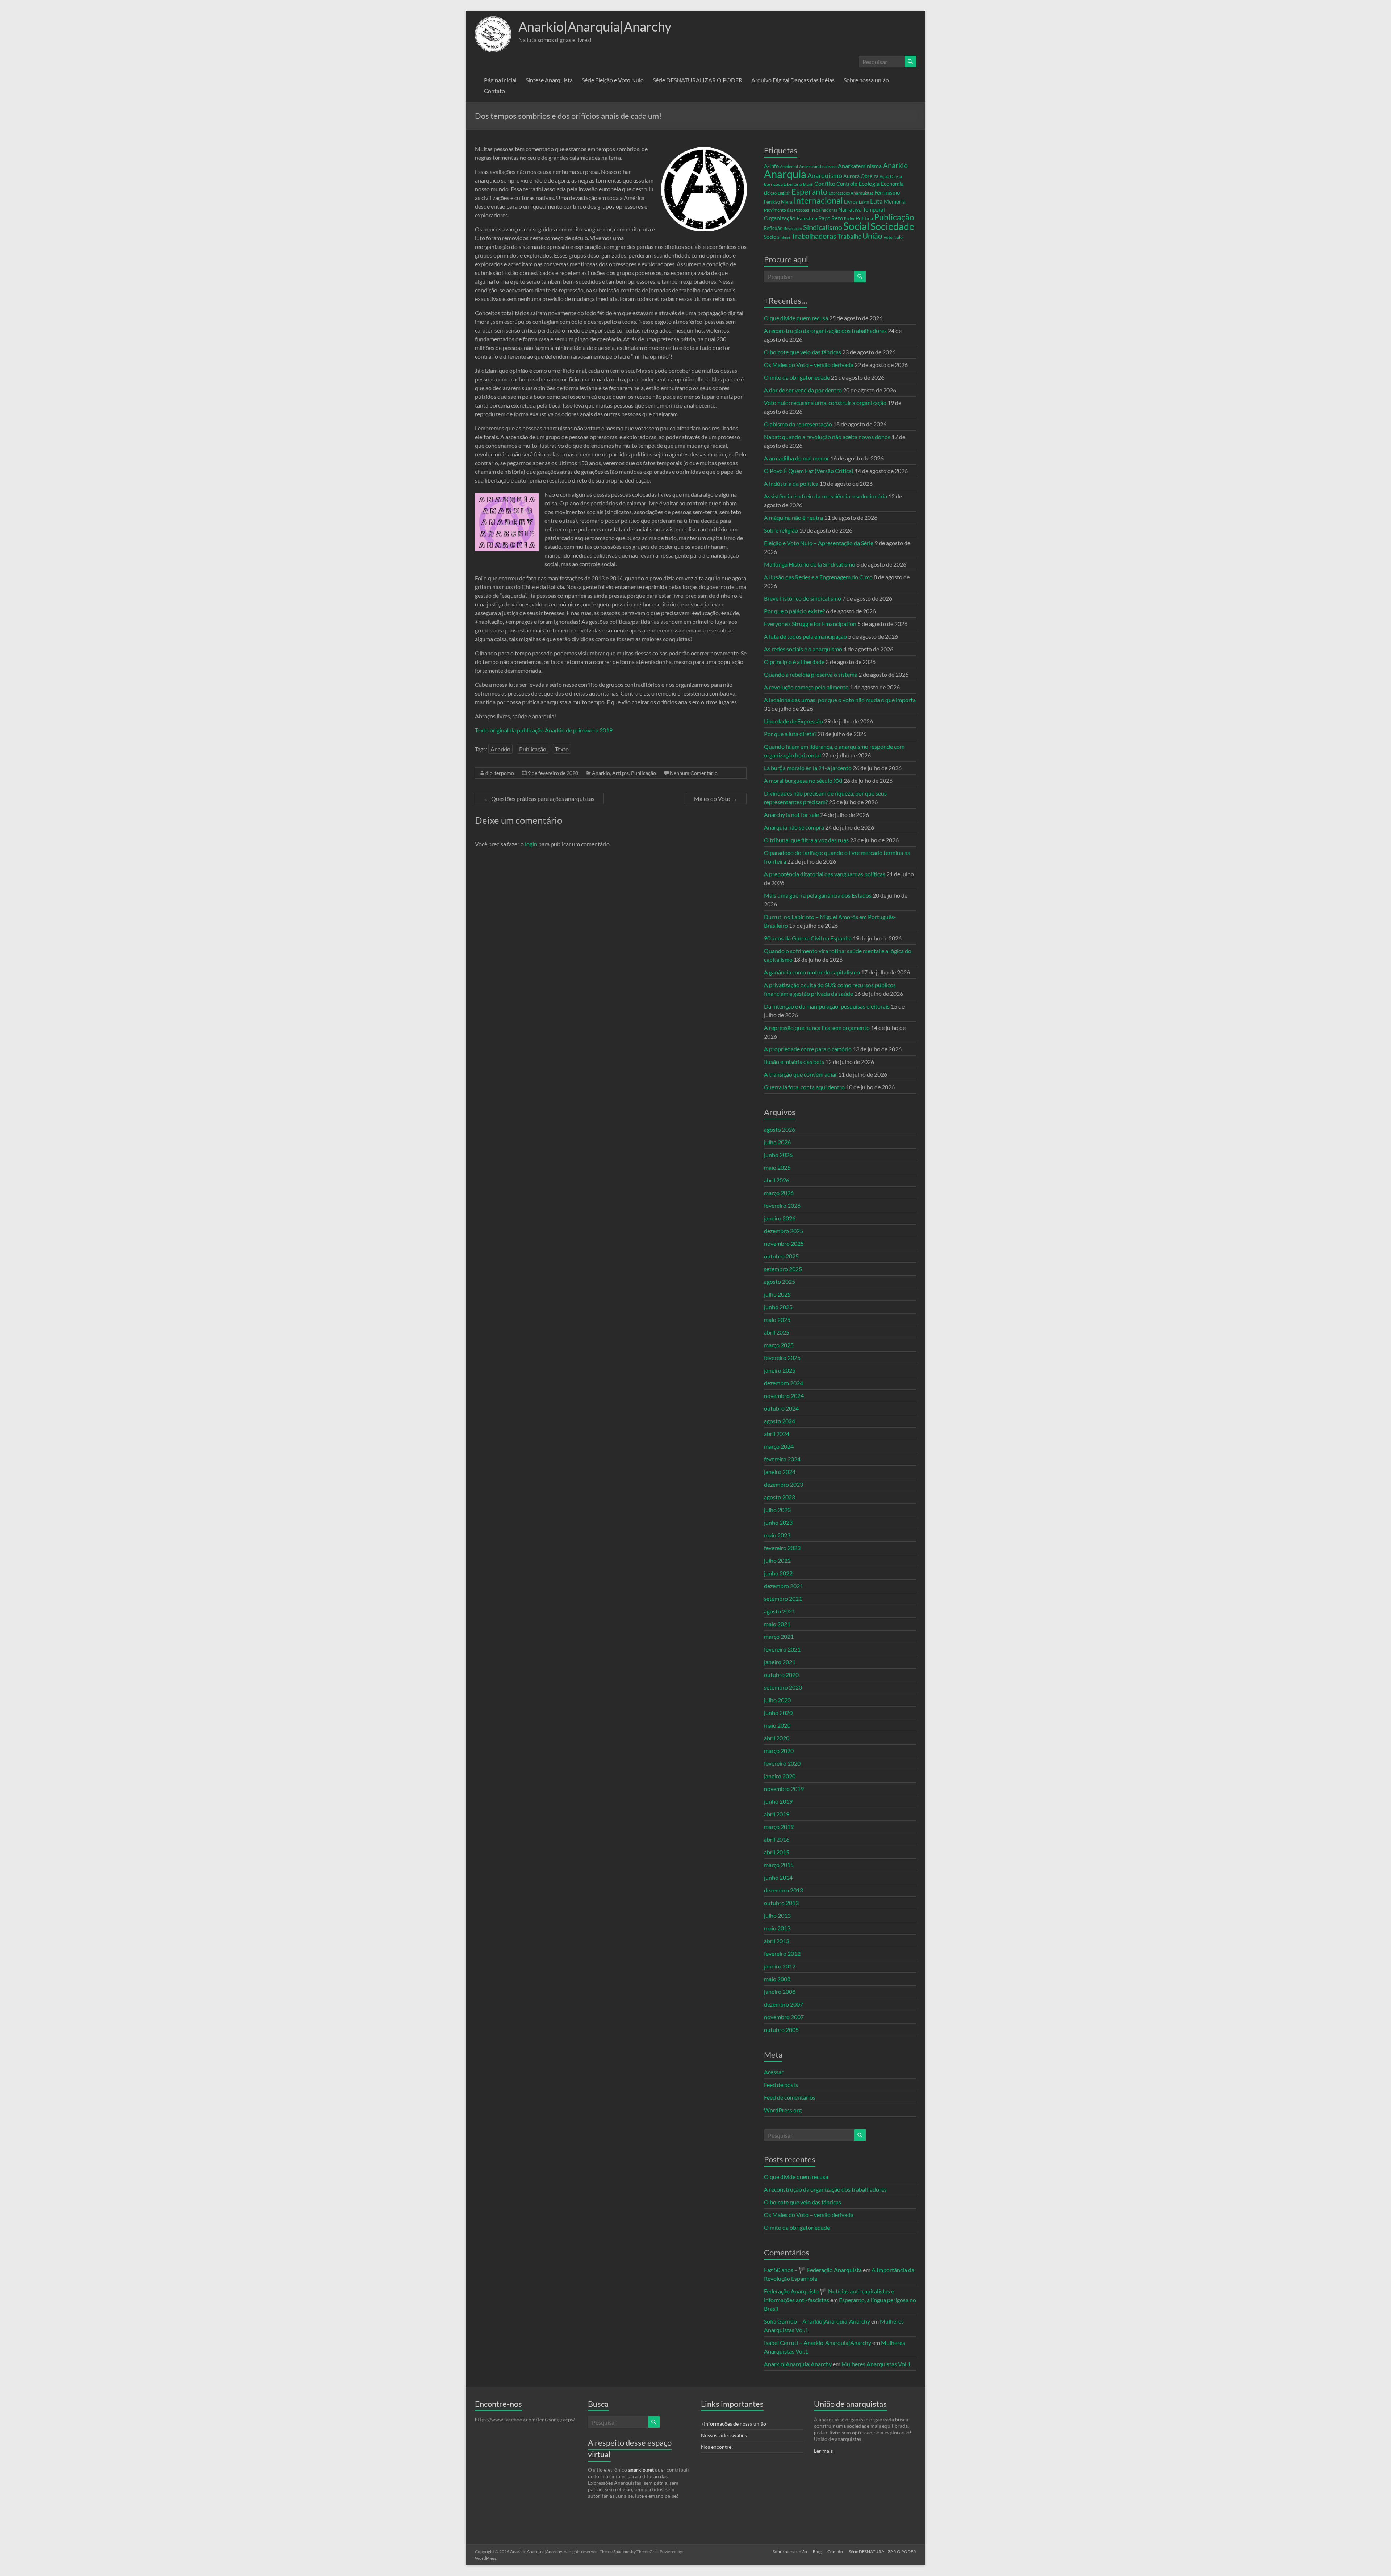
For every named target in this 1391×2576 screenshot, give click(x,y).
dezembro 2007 (784, 2004)
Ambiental (789, 166)
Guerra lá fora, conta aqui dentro (804, 1087)
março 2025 (779, 1345)
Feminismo (887, 193)
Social (856, 226)
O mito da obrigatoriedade (797, 377)
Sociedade (892, 226)
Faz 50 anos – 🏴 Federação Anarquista (813, 2270)
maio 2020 (777, 1725)
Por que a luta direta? (790, 734)
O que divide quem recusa (796, 318)
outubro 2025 (781, 1256)
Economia (892, 184)
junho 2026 (778, 1155)
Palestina (807, 218)
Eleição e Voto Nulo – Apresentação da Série (819, 543)
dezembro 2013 (784, 1890)
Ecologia (869, 183)
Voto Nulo (893, 237)
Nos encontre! (717, 2447)
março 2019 (779, 1827)
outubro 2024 (781, 1408)
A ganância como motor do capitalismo (812, 972)
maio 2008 (777, 1979)
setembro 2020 (783, 1687)
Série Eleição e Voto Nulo (613, 80)
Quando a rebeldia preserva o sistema (811, 674)
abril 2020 (777, 1738)
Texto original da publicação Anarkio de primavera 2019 (544, 730)
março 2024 (779, 1446)
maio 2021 (777, 1624)
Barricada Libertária (783, 184)
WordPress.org (783, 2110)
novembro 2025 (784, 1243)
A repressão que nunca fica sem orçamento (817, 1028)
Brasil (808, 184)
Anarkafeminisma (860, 166)
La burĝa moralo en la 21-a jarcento (808, 768)
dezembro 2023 (784, 1484)
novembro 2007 (784, 2017)
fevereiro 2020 (782, 1763)
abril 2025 (777, 1332)
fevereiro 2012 (782, 1953)
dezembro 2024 (784, 1383)
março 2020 (779, 1751)
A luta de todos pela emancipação (805, 636)
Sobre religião (781, 530)
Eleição (770, 193)
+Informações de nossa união (734, 2424)
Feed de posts (781, 2085)
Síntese (784, 237)
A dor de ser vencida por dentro (803, 390)
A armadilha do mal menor (797, 458)
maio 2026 (777, 1167)
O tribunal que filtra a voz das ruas (806, 840)
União (872, 236)
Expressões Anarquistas (851, 193)
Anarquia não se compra (794, 827)
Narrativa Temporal (862, 209)
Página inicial (500, 80)
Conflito (825, 183)
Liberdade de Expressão (793, 721)
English (784, 193)
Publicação (533, 749)
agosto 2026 (780, 1129)
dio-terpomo (500, 773)
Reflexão (773, 228)
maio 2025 (777, 1320)
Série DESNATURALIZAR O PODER (697, 80)
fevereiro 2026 (782, 1205)
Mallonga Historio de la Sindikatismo (810, 564)
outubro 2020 (781, 1675)
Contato (494, 91)
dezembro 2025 (784, 1231)
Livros (851, 202)
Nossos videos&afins (724, 2435)
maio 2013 (777, 1928)
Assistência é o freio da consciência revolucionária (826, 496)
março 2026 (779, 1193)
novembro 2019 (784, 1789)
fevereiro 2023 (782, 1548)
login (531, 844)
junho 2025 (778, 1307)
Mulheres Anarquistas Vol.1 (876, 2364)
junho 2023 (778, 1522)
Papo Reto (831, 218)
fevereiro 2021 (782, 1649)
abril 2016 (777, 1839)
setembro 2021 (783, 1598)
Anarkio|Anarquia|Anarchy (595, 26)
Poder (849, 219)
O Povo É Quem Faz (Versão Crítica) (809, 471)
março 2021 (779, 1636)
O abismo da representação (798, 424)
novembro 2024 (784, 1396)
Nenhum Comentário (694, 773)
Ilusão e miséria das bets (794, 1062)
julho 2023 (777, 1510)
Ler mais (823, 2451)
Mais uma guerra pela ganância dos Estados (818, 895)
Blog (817, 2552)
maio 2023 (777, 1535)
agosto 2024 (780, 1421)
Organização (780, 218)
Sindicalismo (823, 227)
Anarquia (785, 174)
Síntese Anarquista (549, 80)
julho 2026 (777, 1142)
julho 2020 (777, 1700)
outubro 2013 (781, 1903)
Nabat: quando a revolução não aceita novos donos (827, 437)
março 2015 (779, 1865)
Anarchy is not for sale (791, 815)
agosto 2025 (780, 1281)
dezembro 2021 (784, 1586)
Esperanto (809, 191)
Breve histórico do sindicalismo (803, 598)
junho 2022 (778, 1573)
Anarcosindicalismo (818, 166)
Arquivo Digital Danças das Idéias (793, 80)
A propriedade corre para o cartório (808, 1049)
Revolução (793, 228)
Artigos (621, 773)
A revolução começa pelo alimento (806, 687)
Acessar (774, 2072)
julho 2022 (777, 1560)
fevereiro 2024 (782, 1459)
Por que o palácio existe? (794, 611)
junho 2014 (778, 1877)
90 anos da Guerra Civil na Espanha (808, 938)
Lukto (864, 202)
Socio (770, 237)
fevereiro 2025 (782, 1358)
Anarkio (500, 749)
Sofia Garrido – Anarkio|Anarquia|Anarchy (817, 2321)
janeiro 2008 (780, 1992)
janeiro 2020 (780, 1776)
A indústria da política (791, 483)
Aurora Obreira (861, 176)
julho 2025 (777, 1294)
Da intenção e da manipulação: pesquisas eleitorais (827, 1006)
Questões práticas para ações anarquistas (539, 799)
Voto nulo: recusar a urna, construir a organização (825, 403)
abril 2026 (777, 1180)
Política (864, 218)
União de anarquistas (850, 2404)
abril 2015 (777, 1852)
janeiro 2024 (780, 1472)
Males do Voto (716, 799)
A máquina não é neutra (793, 517)
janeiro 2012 (780, 1966)
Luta (876, 201)
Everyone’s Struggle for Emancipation (810, 624)
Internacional (818, 200)
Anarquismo (825, 176)
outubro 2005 (781, 2030)
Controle (847, 184)
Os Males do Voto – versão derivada (809, 365)
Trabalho (849, 236)
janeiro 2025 (780, 1370)
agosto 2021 (780, 1611)
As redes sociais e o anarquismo (803, 649)
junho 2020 (778, 1713)
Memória (895, 202)
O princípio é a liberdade (794, 662)
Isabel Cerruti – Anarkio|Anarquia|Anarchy (818, 2343)
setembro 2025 (783, 1269)
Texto (562, 749)
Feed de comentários (790, 2097)
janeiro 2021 (780, 1662)
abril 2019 (777, 1814)
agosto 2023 (780, 1497)
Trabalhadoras (814, 236)
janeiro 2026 (780, 1218)
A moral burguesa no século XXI (803, 780)
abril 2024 (777, 1434)
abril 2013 (777, 1941)
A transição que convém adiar (801, 1074)
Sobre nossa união (866, 80)
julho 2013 (777, 1915)
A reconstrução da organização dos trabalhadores (825, 331)
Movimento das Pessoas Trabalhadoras (801, 210)
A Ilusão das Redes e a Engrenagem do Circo (818, 577)
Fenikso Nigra (778, 202)
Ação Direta (891, 176)
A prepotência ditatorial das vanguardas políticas (825, 874)
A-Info (771, 166)
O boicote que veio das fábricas (803, 352)
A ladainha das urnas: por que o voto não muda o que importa (840, 700)
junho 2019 (778, 1801)
